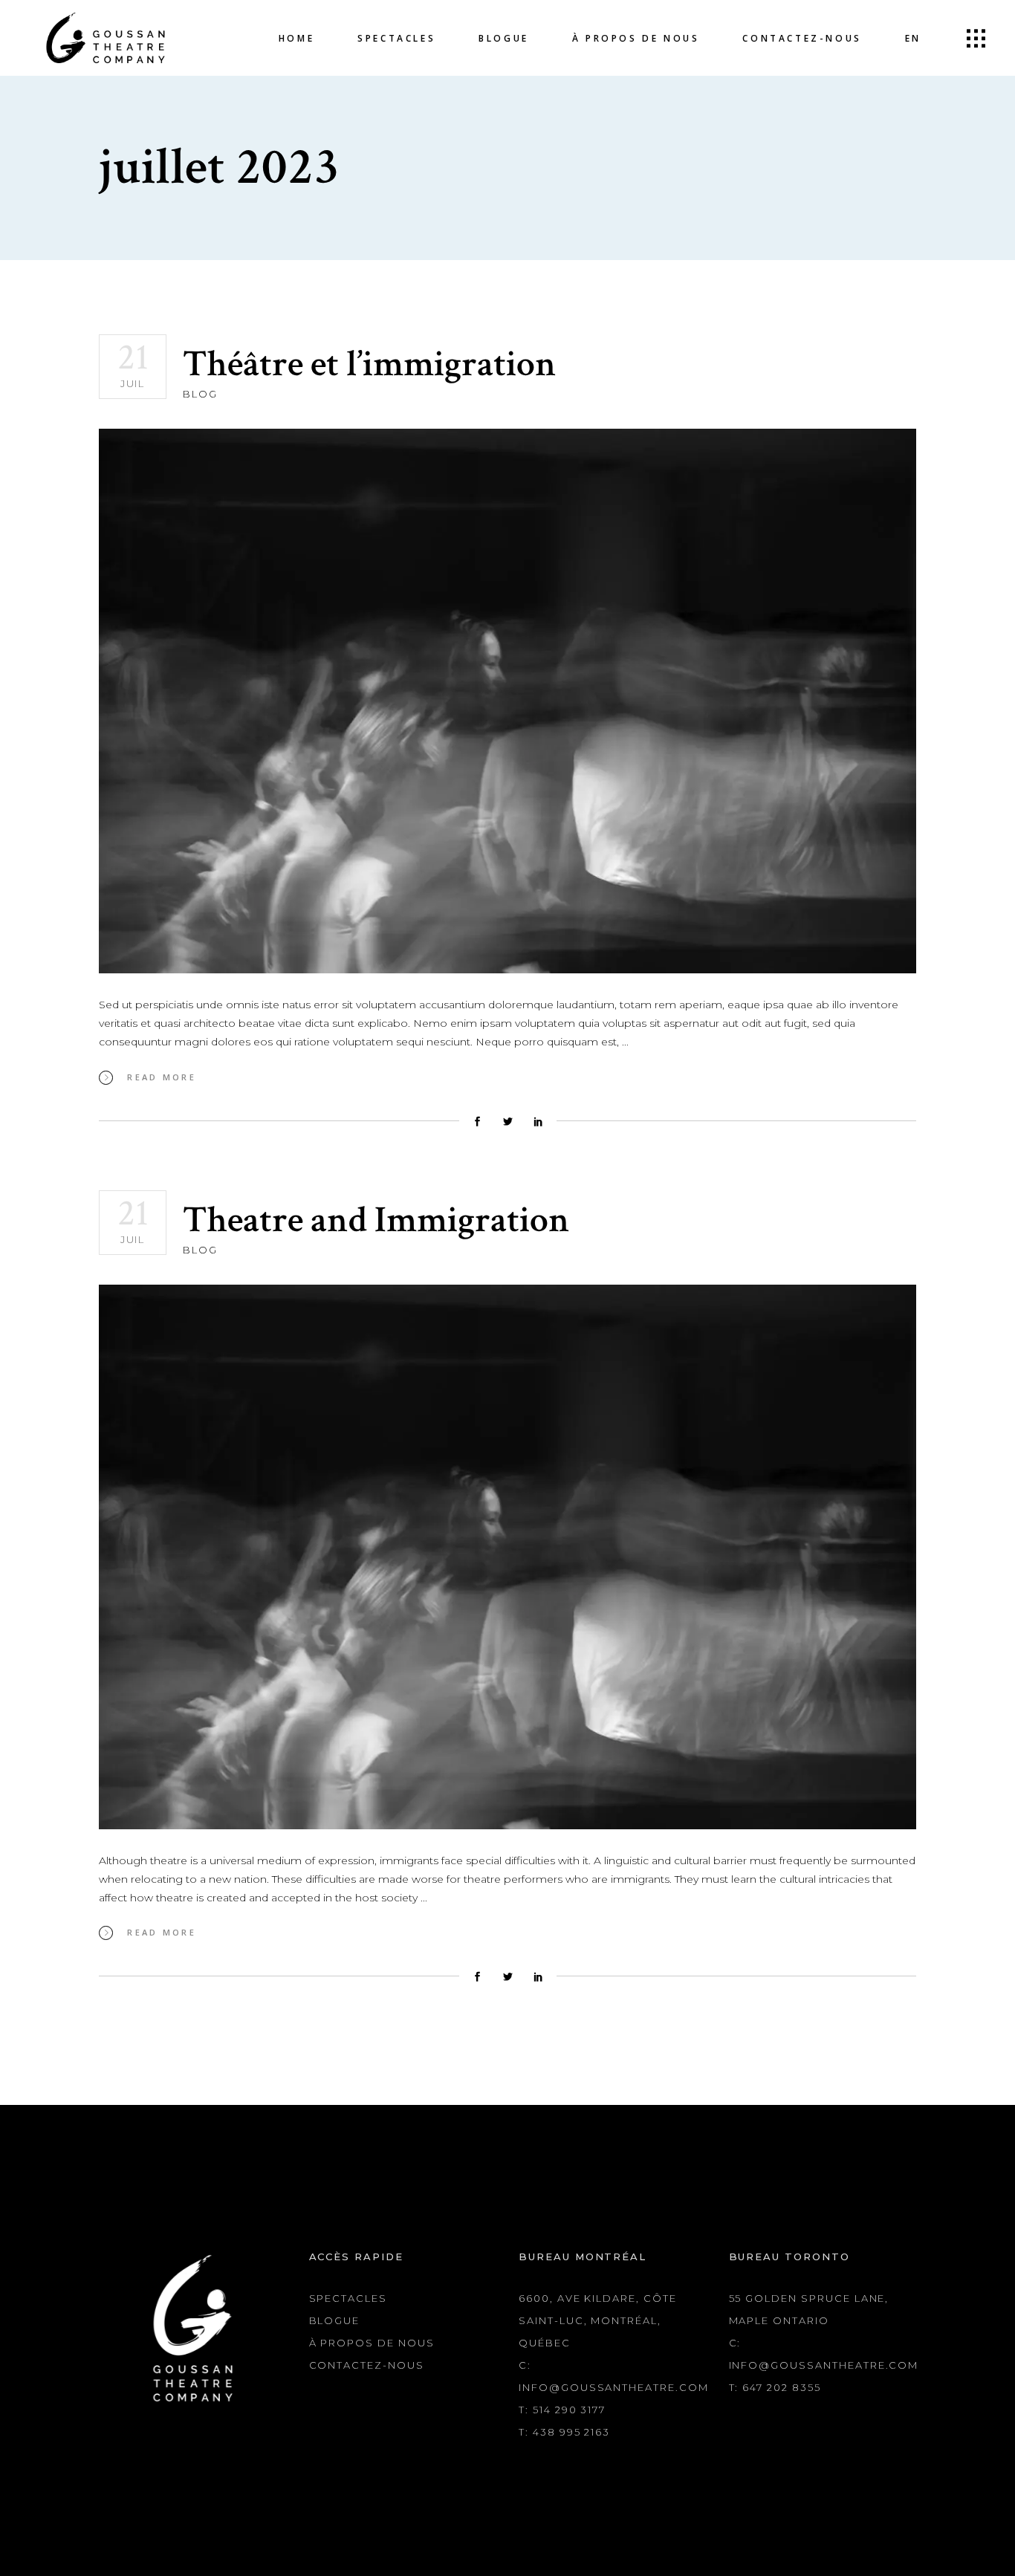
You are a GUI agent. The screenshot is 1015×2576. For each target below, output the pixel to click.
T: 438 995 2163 (564, 2432)
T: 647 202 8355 (775, 2387)
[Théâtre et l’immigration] (507, 701)
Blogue (335, 2320)
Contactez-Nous (367, 2365)
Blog (200, 394)
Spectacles (348, 2298)
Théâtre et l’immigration (370, 364)
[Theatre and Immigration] (507, 1557)
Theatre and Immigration (376, 1220)
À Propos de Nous (372, 2343)
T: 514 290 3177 (562, 2410)
